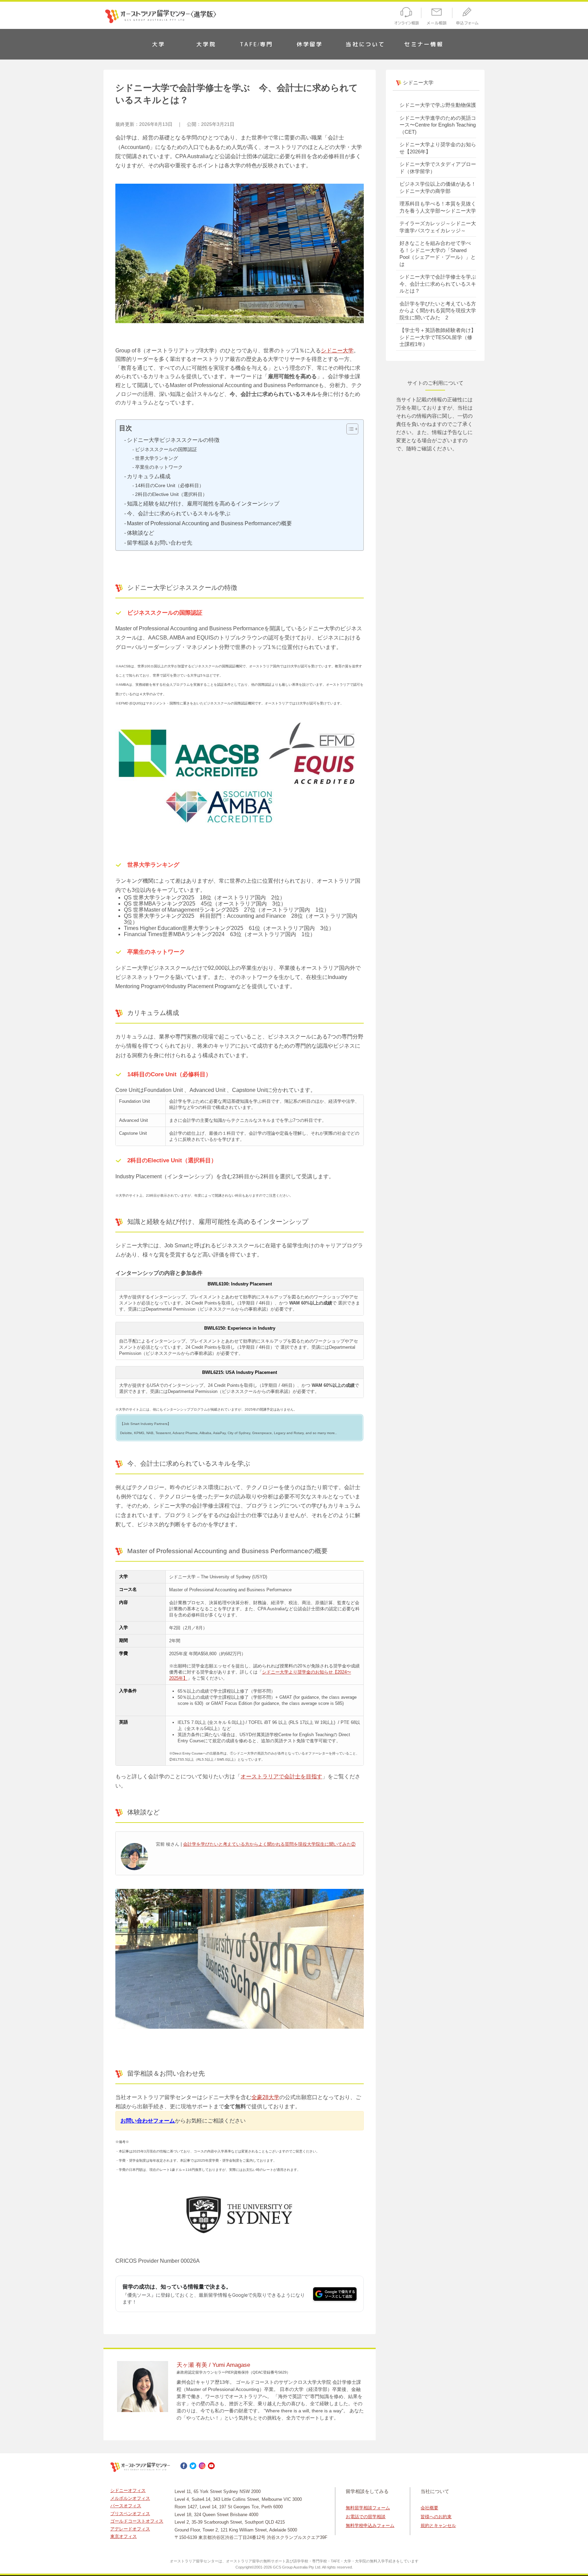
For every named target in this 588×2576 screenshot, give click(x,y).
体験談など (141, 533)
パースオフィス (126, 2506)
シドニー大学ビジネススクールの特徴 (173, 440)
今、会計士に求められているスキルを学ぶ (179, 513)
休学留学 (310, 44)
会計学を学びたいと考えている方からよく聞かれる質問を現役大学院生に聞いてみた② (269, 1844)
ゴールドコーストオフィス (137, 2521)
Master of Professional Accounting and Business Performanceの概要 (209, 523)
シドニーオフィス (128, 2490)
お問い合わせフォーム (148, 2121)
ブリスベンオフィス (130, 2514)
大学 (159, 44)
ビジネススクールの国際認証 (166, 449)
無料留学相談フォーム (368, 2508)
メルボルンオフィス (130, 2498)
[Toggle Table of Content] (349, 429)
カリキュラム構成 (149, 476)
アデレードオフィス (130, 2529)
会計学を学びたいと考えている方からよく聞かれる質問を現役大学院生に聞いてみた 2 (438, 311)
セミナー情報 (424, 44)
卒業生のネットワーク (159, 467)
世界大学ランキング (157, 458)
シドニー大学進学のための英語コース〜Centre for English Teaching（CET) (438, 125)
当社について (365, 44)
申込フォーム (469, 17)
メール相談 (437, 17)
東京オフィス (124, 2536)
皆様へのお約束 (436, 2517)
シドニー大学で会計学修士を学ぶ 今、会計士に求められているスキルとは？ (440, 284)
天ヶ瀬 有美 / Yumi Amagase (213, 2365)
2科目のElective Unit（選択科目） (171, 494)
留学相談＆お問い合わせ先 (160, 543)
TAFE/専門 (256, 44)
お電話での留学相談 (366, 2517)
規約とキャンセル (438, 2525)
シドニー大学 (337, 351)
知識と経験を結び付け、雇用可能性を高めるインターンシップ (203, 504)
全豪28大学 (265, 2097)
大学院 (206, 44)
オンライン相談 (405, 17)
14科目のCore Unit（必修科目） (169, 485)
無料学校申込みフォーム (370, 2525)
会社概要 (429, 2508)
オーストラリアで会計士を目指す (281, 1776)
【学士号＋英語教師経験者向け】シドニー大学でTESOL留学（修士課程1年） (438, 337)
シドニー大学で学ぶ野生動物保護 (438, 105)
